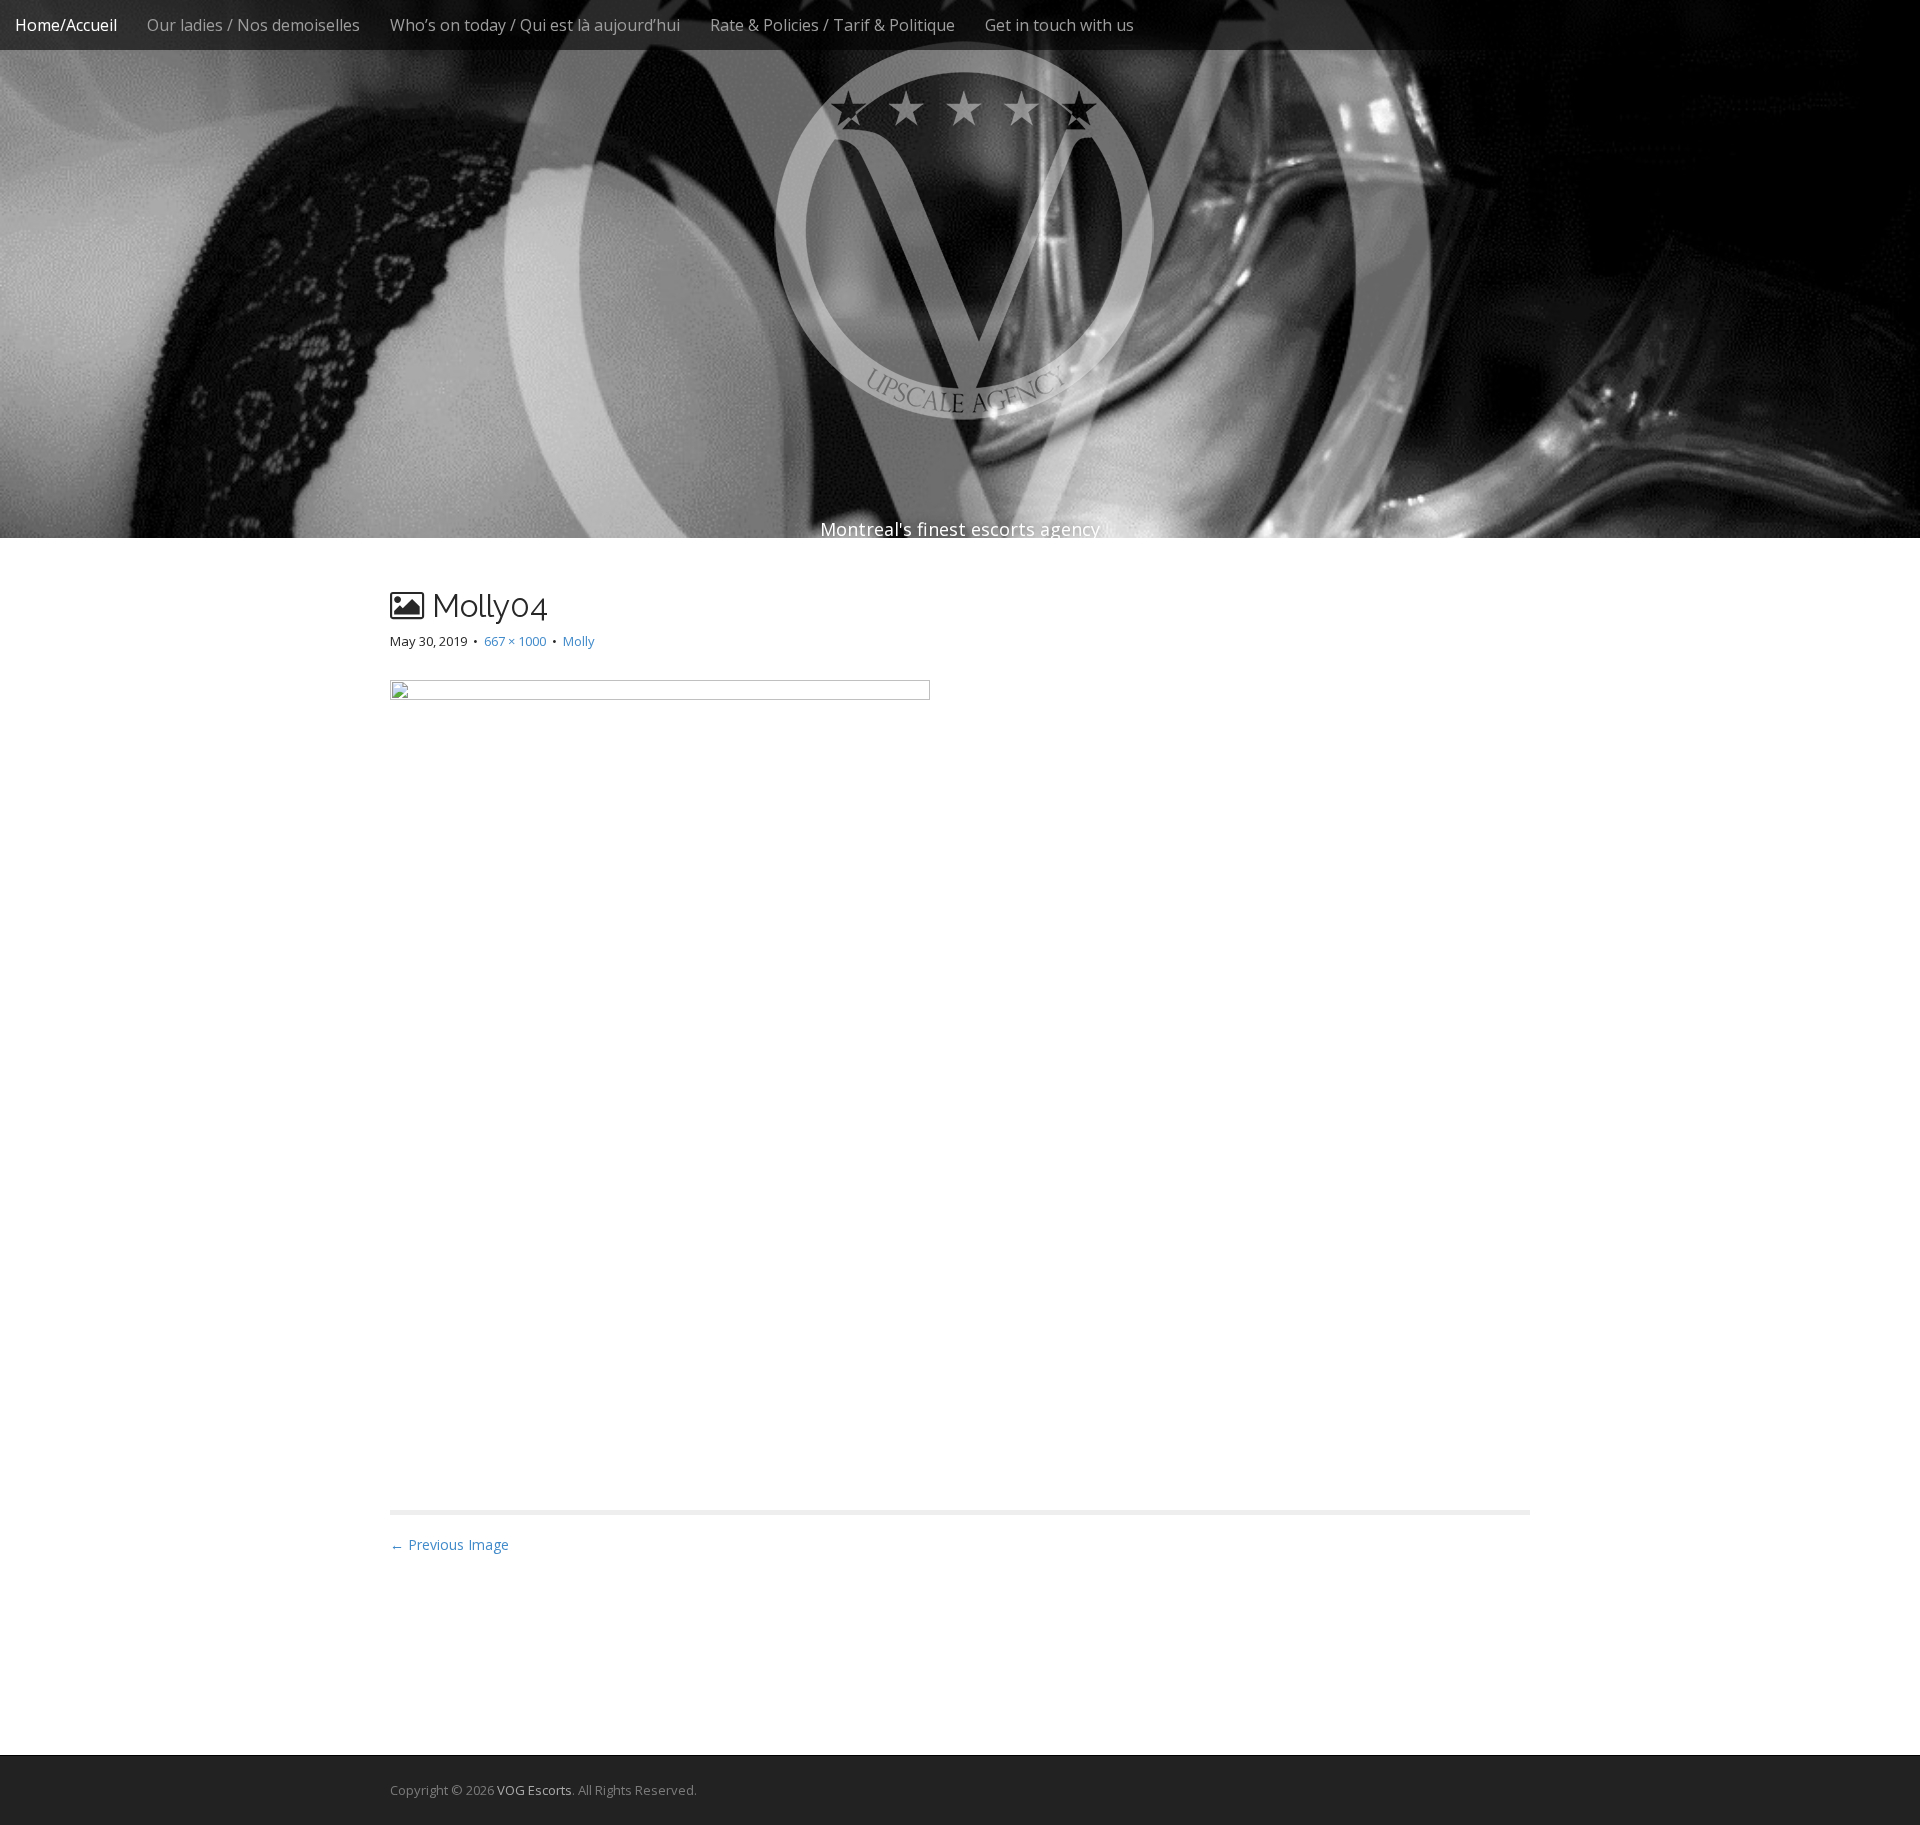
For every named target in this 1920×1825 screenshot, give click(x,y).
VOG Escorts (534, 1790)
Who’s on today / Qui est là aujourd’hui (535, 25)
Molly (579, 641)
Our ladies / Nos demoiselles (253, 25)
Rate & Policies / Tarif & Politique (832, 25)
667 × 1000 (515, 641)
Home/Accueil (66, 25)
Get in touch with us (1059, 25)
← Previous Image (449, 1544)
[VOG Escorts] (960, 230)
